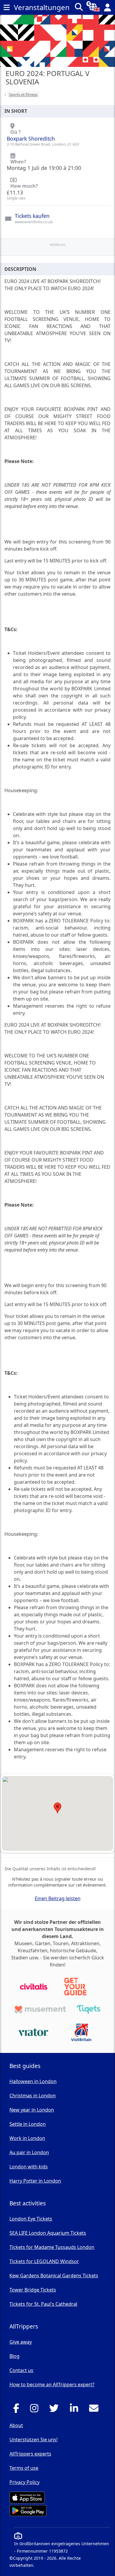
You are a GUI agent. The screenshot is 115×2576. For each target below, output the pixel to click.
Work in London (27, 2138)
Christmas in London (33, 2096)
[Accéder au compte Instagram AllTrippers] (36, 2410)
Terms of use (24, 2468)
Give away (21, 2342)
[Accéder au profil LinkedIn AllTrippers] (76, 2410)
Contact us (21, 2370)
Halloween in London (33, 2081)
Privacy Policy (24, 2482)
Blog (14, 2356)
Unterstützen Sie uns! (33, 2440)
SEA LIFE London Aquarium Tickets (48, 2233)
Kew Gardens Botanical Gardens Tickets (54, 2276)
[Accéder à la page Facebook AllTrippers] (18, 2410)
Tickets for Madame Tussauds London (52, 2247)
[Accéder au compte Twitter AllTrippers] (56, 2410)
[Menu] (6, 7)
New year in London (32, 2110)
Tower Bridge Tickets (33, 2290)
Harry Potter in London (35, 2181)
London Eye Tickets (31, 2219)
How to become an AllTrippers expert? (52, 2384)
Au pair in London (29, 2152)
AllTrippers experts (30, 2454)
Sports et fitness (23, 94)
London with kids (29, 2167)
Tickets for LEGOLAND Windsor (44, 2261)
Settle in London (28, 2124)
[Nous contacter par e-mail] (95, 2410)
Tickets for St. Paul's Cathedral (43, 2304)
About (16, 2425)
